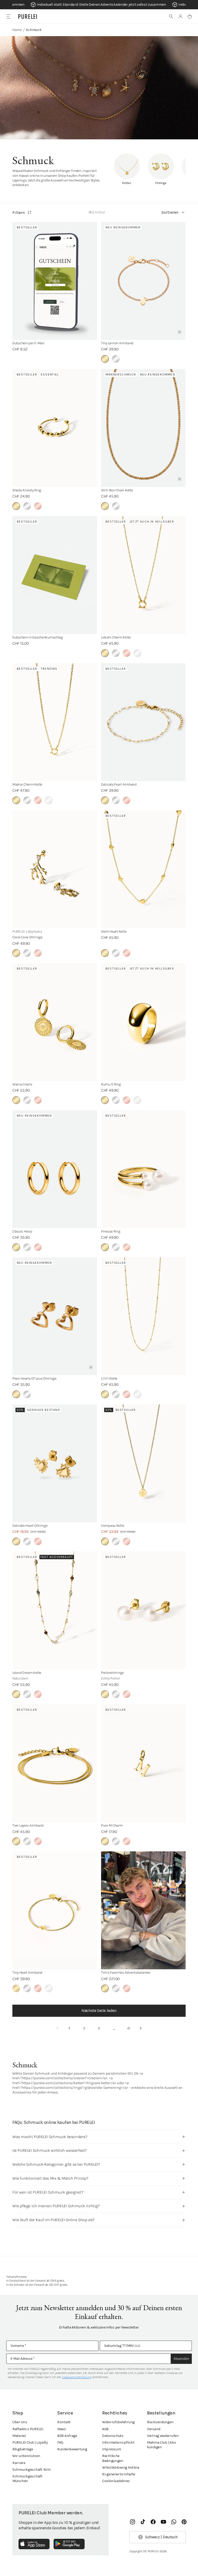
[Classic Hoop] (55, 1169)
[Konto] (180, 17)
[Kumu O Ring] (143, 1022)
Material (19, 2436)
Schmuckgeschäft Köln (31, 2470)
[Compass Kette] (143, 1463)
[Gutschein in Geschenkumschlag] (55, 575)
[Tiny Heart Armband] (55, 1910)
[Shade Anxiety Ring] (55, 428)
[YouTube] (163, 2522)
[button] (171, 17)
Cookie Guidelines (116, 2481)
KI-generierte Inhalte (119, 2474)
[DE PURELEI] (28, 17)
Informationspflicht (118, 2442)
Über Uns (20, 2422)
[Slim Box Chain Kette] (143, 428)
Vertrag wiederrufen (163, 2436)
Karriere (19, 2463)
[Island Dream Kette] (55, 1610)
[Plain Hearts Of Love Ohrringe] (55, 1316)
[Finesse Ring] (143, 1169)
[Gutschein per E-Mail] (55, 281)
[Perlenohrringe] (143, 1610)
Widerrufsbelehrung (118, 2422)
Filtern (19, 213)
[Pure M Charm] (143, 1763)
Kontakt (64, 2422)
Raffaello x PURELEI (28, 2429)
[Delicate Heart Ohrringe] (55, 1463)
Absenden (181, 2359)
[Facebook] (153, 2522)
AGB (105, 2429)
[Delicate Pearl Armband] (143, 722)
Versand (154, 2429)
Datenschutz (113, 2436)
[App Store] (34, 2544)
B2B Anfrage (67, 2436)
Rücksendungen (160, 2422)
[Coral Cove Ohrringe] (55, 869)
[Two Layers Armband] (55, 1763)
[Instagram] (133, 2522)
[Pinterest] (184, 2522)
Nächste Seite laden (99, 2010)
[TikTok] (143, 2522)
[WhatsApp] (174, 2522)
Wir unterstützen (26, 2456)
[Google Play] (69, 2544)
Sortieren (170, 212)
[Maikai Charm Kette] (55, 722)
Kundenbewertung (72, 2449)
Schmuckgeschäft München (27, 2479)
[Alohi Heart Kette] (143, 869)
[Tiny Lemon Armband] (143, 281)
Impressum (112, 2449)
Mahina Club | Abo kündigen (161, 2445)
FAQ (60, 2442)
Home (17, 30)
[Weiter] (141, 2028)
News (62, 2429)
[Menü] (8, 16)
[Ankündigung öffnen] (99, 5)
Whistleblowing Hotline (121, 2467)
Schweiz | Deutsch (161, 2537)
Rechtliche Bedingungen (113, 2458)
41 (129, 2028)
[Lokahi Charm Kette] (143, 575)
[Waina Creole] (55, 1022)
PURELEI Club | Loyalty (30, 2442)
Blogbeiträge (23, 2449)
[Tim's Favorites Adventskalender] (143, 1910)
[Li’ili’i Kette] (143, 1316)
